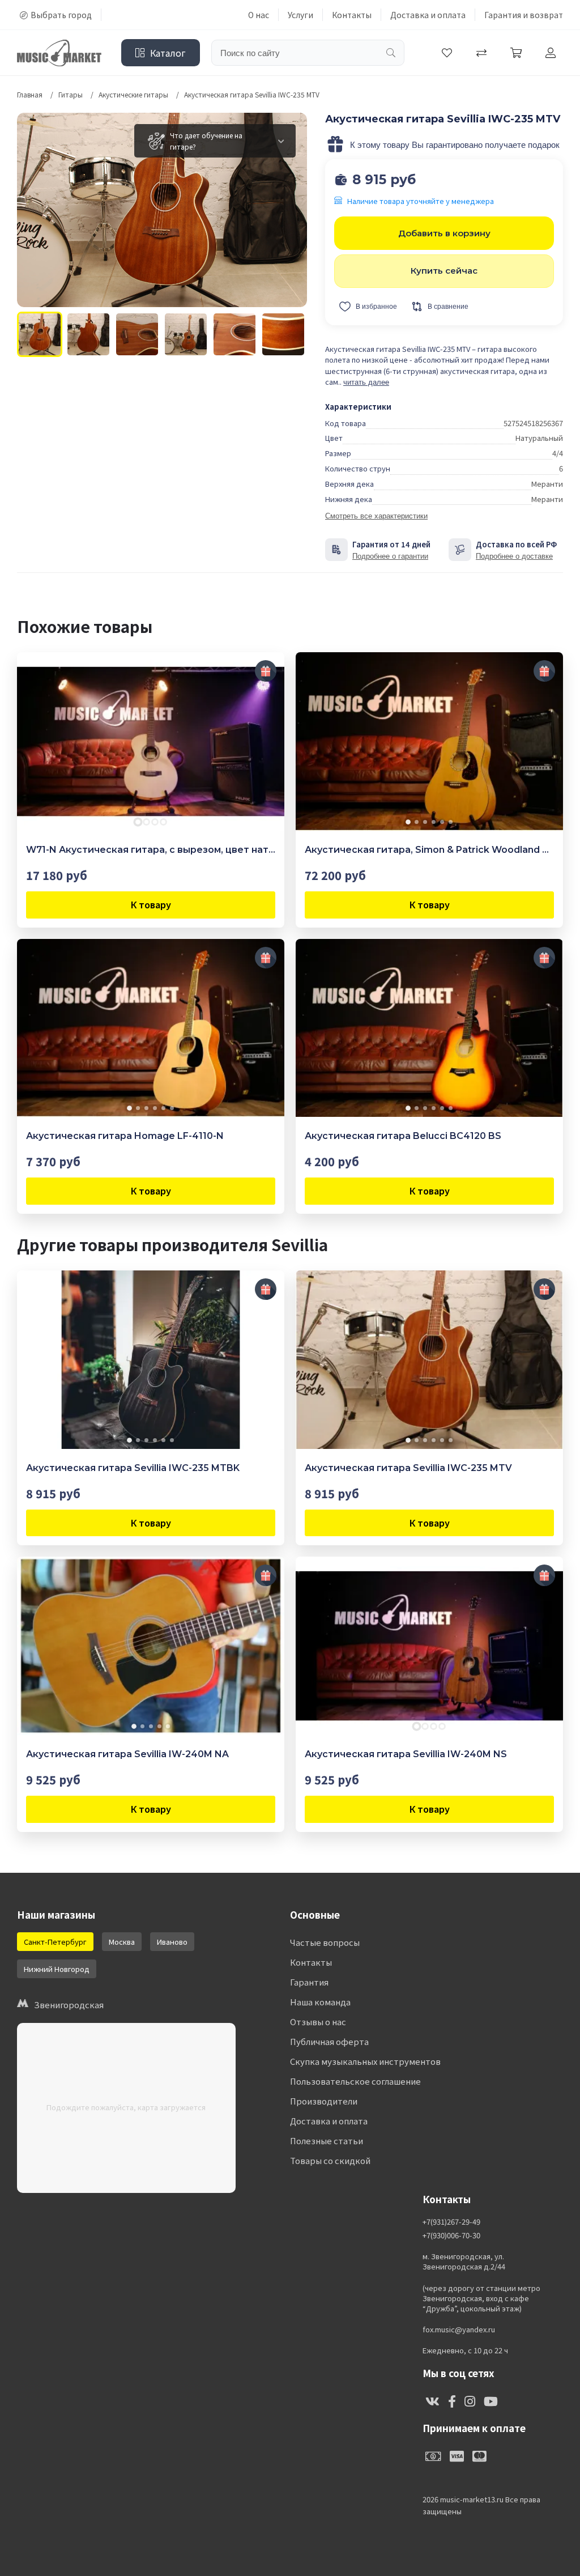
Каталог (168, 53)
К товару (151, 904)
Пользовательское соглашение (355, 2081)
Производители (324, 2101)
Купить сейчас (444, 271)
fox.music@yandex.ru (459, 2330)
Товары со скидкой (330, 2160)
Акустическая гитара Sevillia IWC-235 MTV (408, 1468)
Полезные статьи (327, 2141)
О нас (259, 15)
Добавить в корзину (444, 233)
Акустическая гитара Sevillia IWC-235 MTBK (133, 1468)
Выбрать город (61, 15)
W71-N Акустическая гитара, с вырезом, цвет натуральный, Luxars (151, 850)
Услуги (300, 15)
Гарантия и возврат (524, 15)
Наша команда (320, 2002)
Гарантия (309, 1982)
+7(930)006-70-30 (451, 2235)
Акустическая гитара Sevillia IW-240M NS (406, 1754)
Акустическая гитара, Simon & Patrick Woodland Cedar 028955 (429, 850)
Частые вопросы (325, 1942)
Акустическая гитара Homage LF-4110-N (125, 1136)
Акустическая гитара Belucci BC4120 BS (403, 1136)
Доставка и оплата (428, 15)
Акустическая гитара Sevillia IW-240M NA (127, 1754)
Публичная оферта (329, 2041)
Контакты (352, 15)
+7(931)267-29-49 (451, 2222)
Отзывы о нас (318, 2022)
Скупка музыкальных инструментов (365, 2061)
